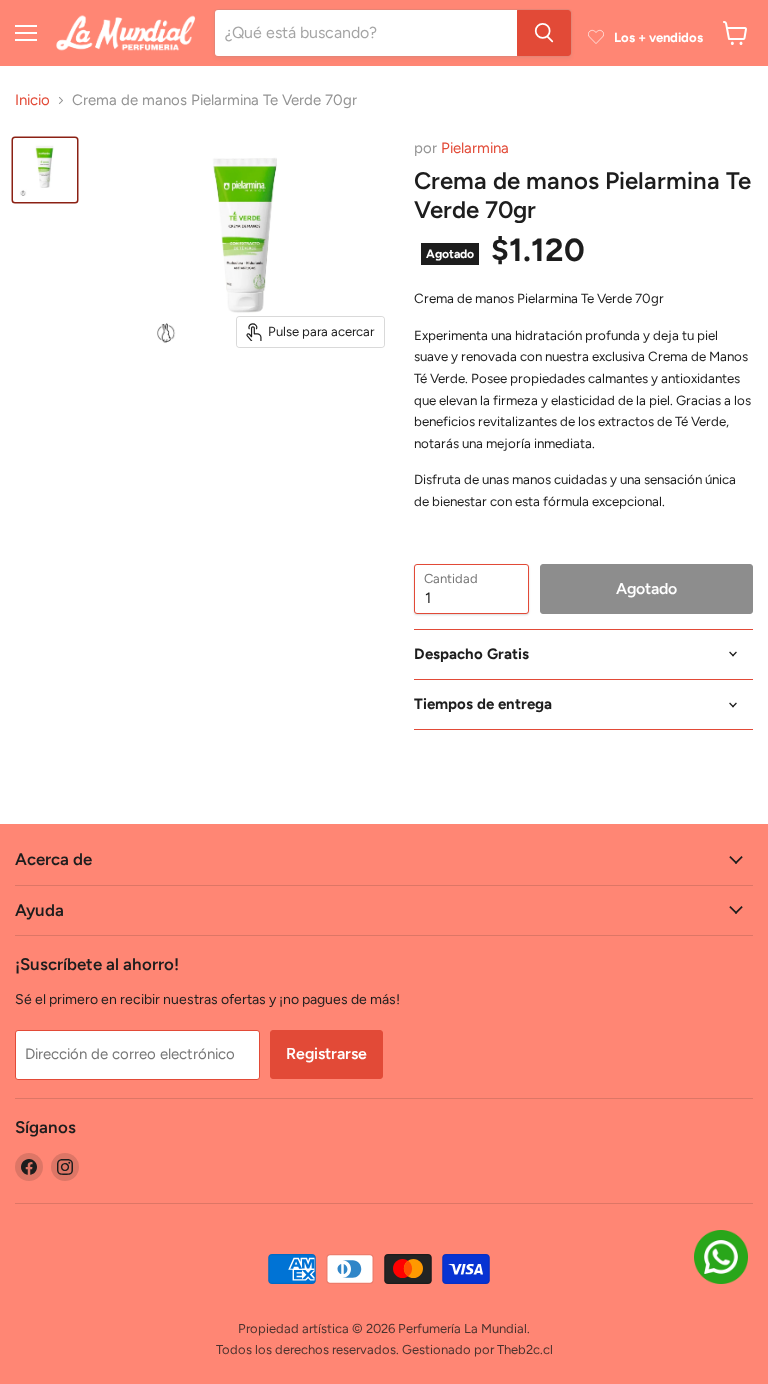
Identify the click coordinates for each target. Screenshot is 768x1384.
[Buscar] (544, 33)
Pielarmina (475, 148)
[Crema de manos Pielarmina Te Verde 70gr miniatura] (45, 170)
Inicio (32, 100)
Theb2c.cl (525, 1349)
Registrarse (326, 1053)
